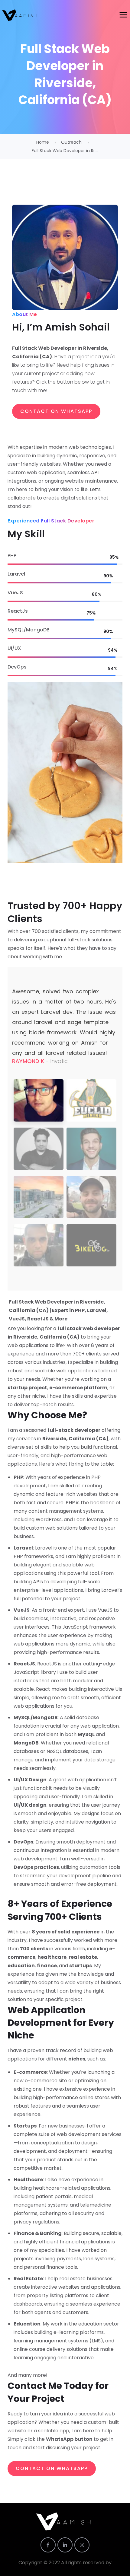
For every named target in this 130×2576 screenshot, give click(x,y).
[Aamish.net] (20, 15)
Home (43, 142)
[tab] (39, 1100)
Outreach (71, 142)
